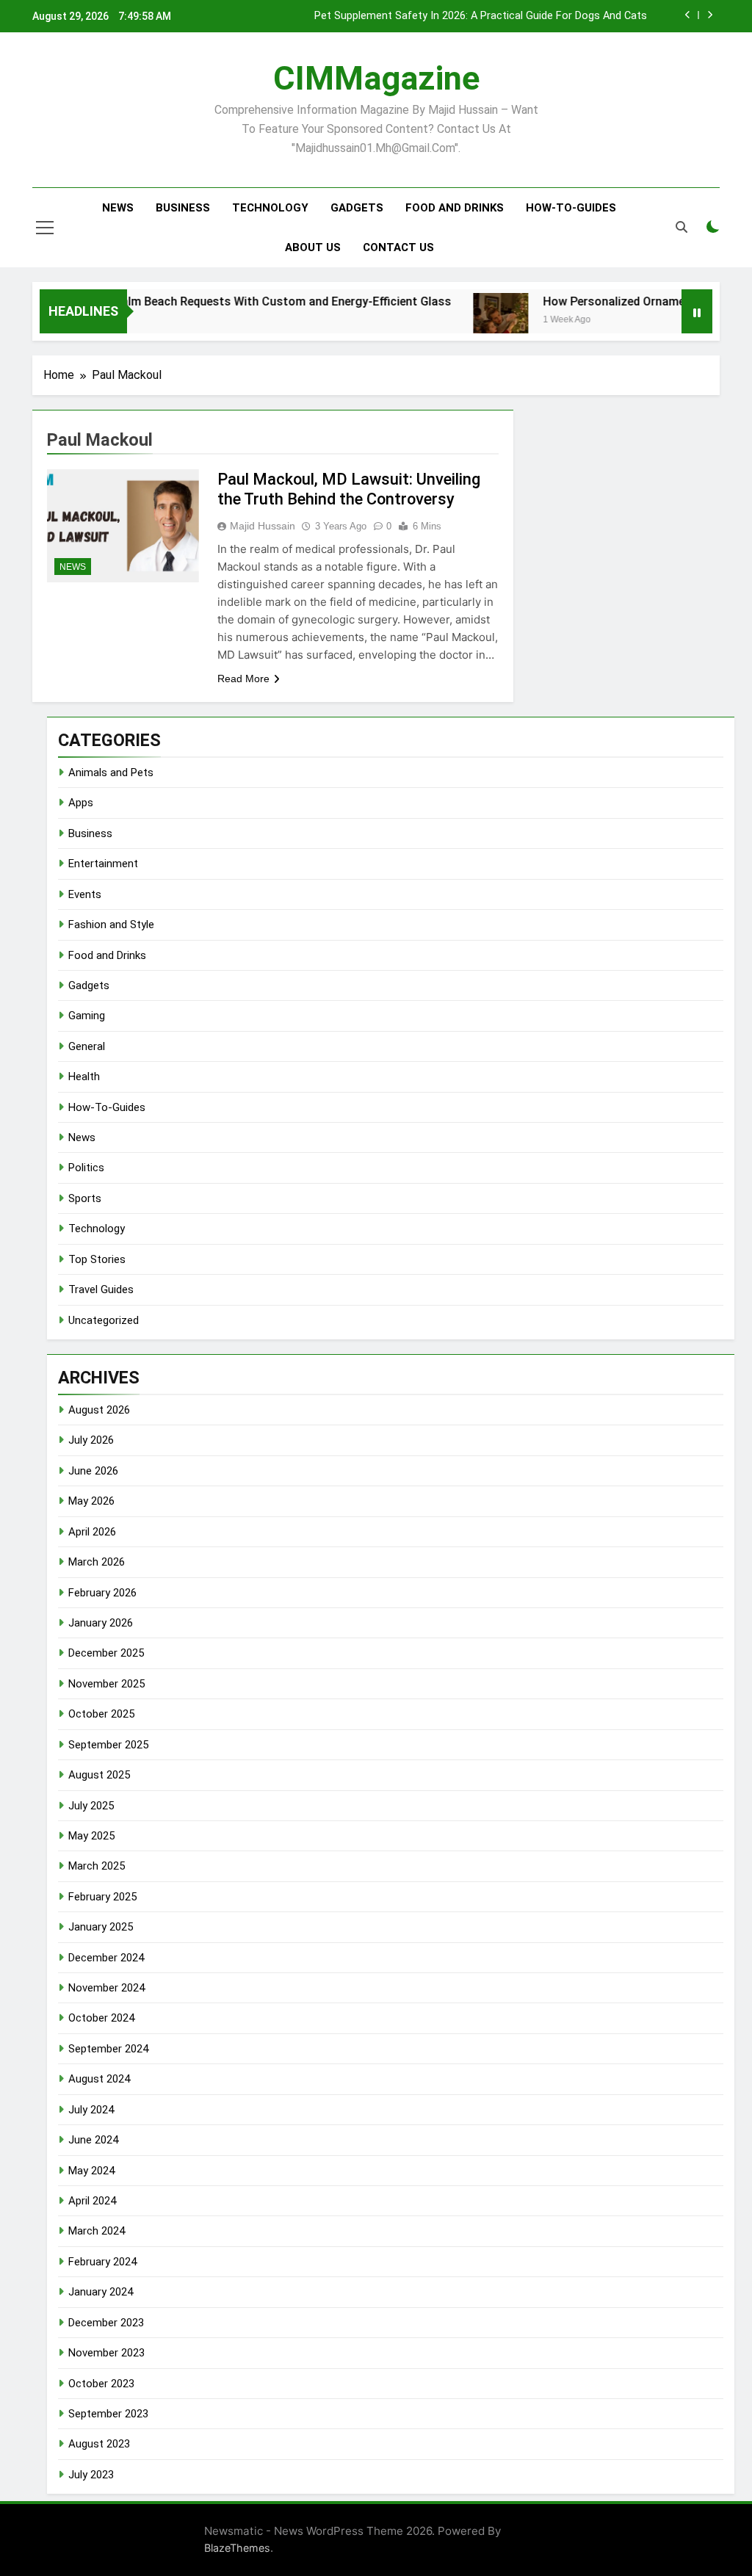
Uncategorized (104, 1320)
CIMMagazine (376, 78)
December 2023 (106, 2323)
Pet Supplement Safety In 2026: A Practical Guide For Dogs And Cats (481, 16)
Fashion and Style (111, 925)
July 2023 (91, 2475)
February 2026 (102, 1593)
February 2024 (102, 2262)
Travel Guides (101, 1289)
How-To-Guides (571, 208)
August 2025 (99, 1775)
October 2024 (101, 2018)
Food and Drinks (455, 208)
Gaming (87, 1016)
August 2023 (99, 2444)
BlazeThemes (237, 2548)
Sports (85, 1198)
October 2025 (101, 1714)
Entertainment (103, 864)
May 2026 (91, 1501)
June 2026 (93, 1471)
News (118, 208)
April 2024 (92, 2201)
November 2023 (106, 2353)
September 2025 (108, 1745)
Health (84, 1077)
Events (85, 894)
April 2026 (92, 1532)
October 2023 (101, 2384)
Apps (81, 803)
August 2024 (99, 2079)
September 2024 (108, 2049)
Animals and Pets (111, 773)
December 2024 (106, 1958)
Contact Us (398, 247)
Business (183, 208)
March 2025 (97, 1866)
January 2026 (101, 1623)
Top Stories (97, 1259)
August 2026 (99, 1410)
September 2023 (108, 2414)
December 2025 (106, 1653)
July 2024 (91, 2110)
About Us (313, 247)
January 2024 (101, 2292)
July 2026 (91, 1440)
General (87, 1046)
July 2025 (91, 1806)
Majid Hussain (263, 526)
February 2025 (102, 1897)
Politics (86, 1168)
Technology (270, 208)
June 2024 (93, 2140)
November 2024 (106, 1988)
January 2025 (101, 1927)
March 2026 (97, 1562)
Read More (243, 679)
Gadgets (357, 208)
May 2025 (91, 1836)
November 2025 (106, 1684)
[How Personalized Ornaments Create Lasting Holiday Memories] (473, 321)
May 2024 (91, 2171)
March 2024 (97, 2231)
